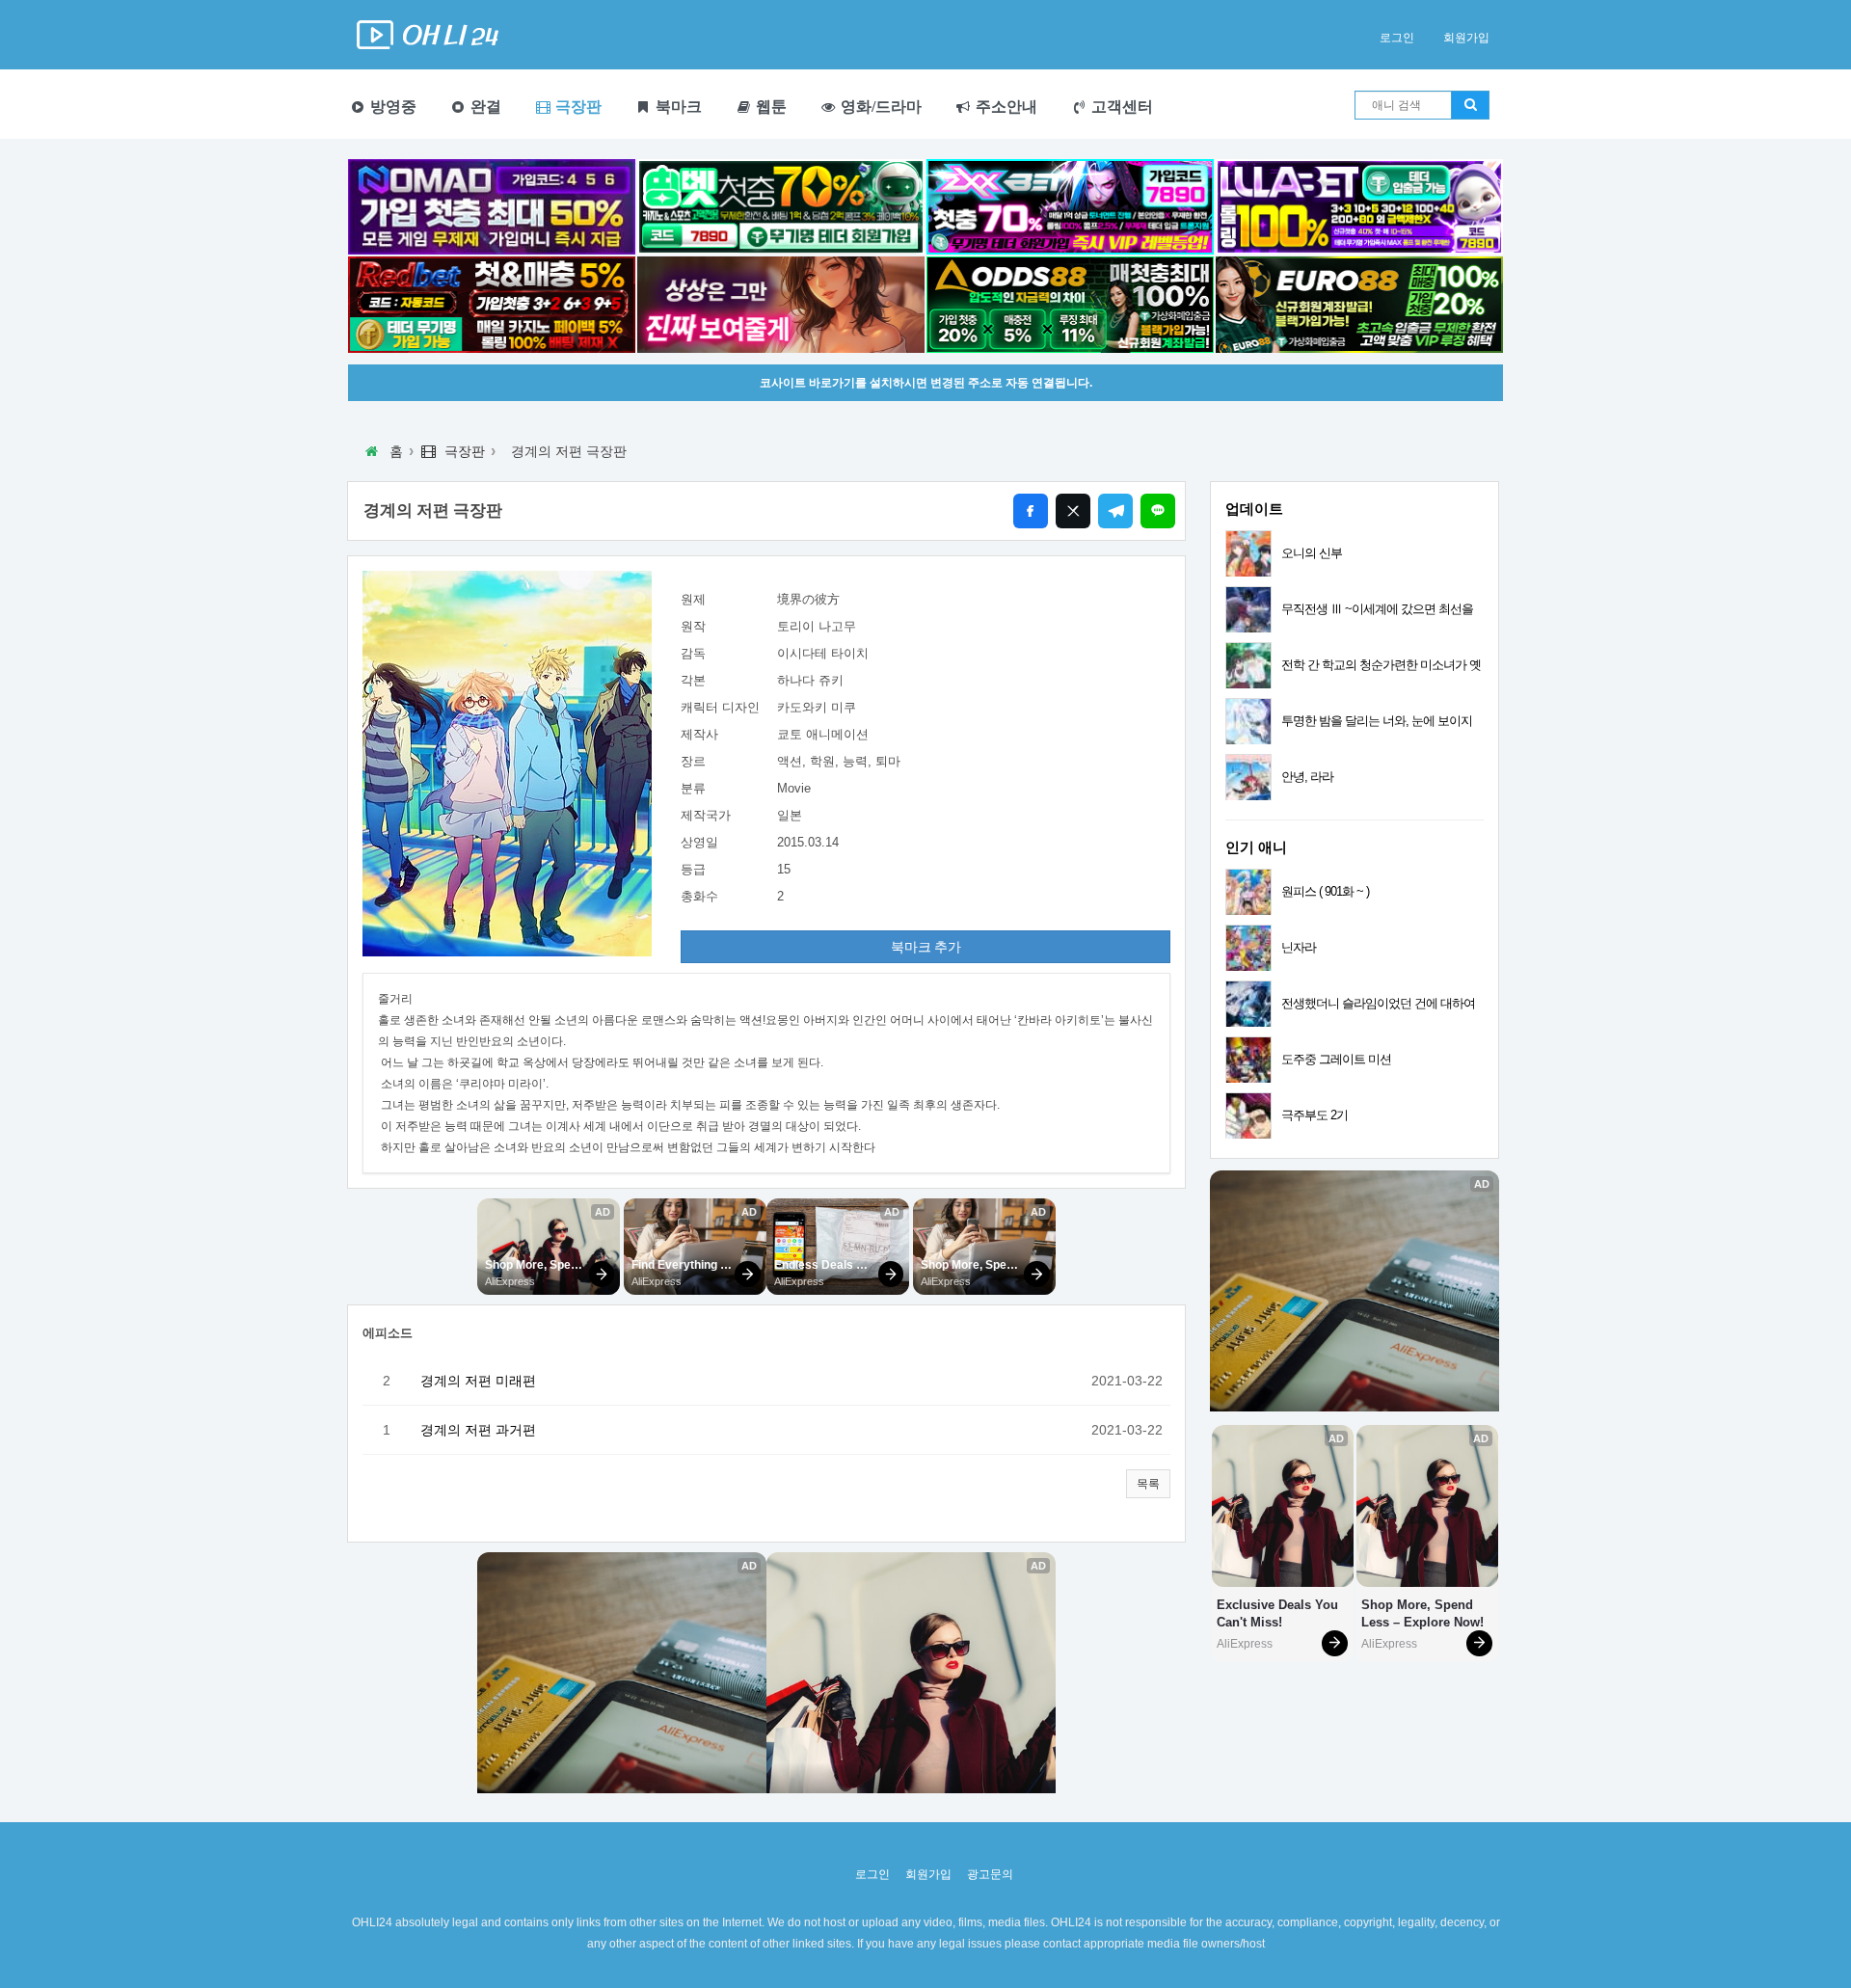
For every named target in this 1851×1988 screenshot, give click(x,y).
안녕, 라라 (1307, 777)
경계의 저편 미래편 (478, 1381)
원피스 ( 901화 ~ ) (1325, 891)
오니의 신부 (1312, 553)
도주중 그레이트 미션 (1336, 1059)
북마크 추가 (926, 947)
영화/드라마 (879, 107)
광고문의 (990, 1874)
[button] (1148, 1484)
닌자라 (1299, 947)
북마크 (677, 107)
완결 (484, 107)
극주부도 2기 (1314, 1115)
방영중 (391, 107)
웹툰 (769, 107)
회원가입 (1466, 38)
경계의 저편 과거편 (478, 1430)
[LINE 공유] (1158, 511)
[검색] (1470, 105)
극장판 (577, 107)
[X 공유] (1073, 511)
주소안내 (1005, 107)
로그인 (1397, 38)
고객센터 (1120, 107)
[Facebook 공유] (1031, 511)
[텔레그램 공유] (1115, 511)
